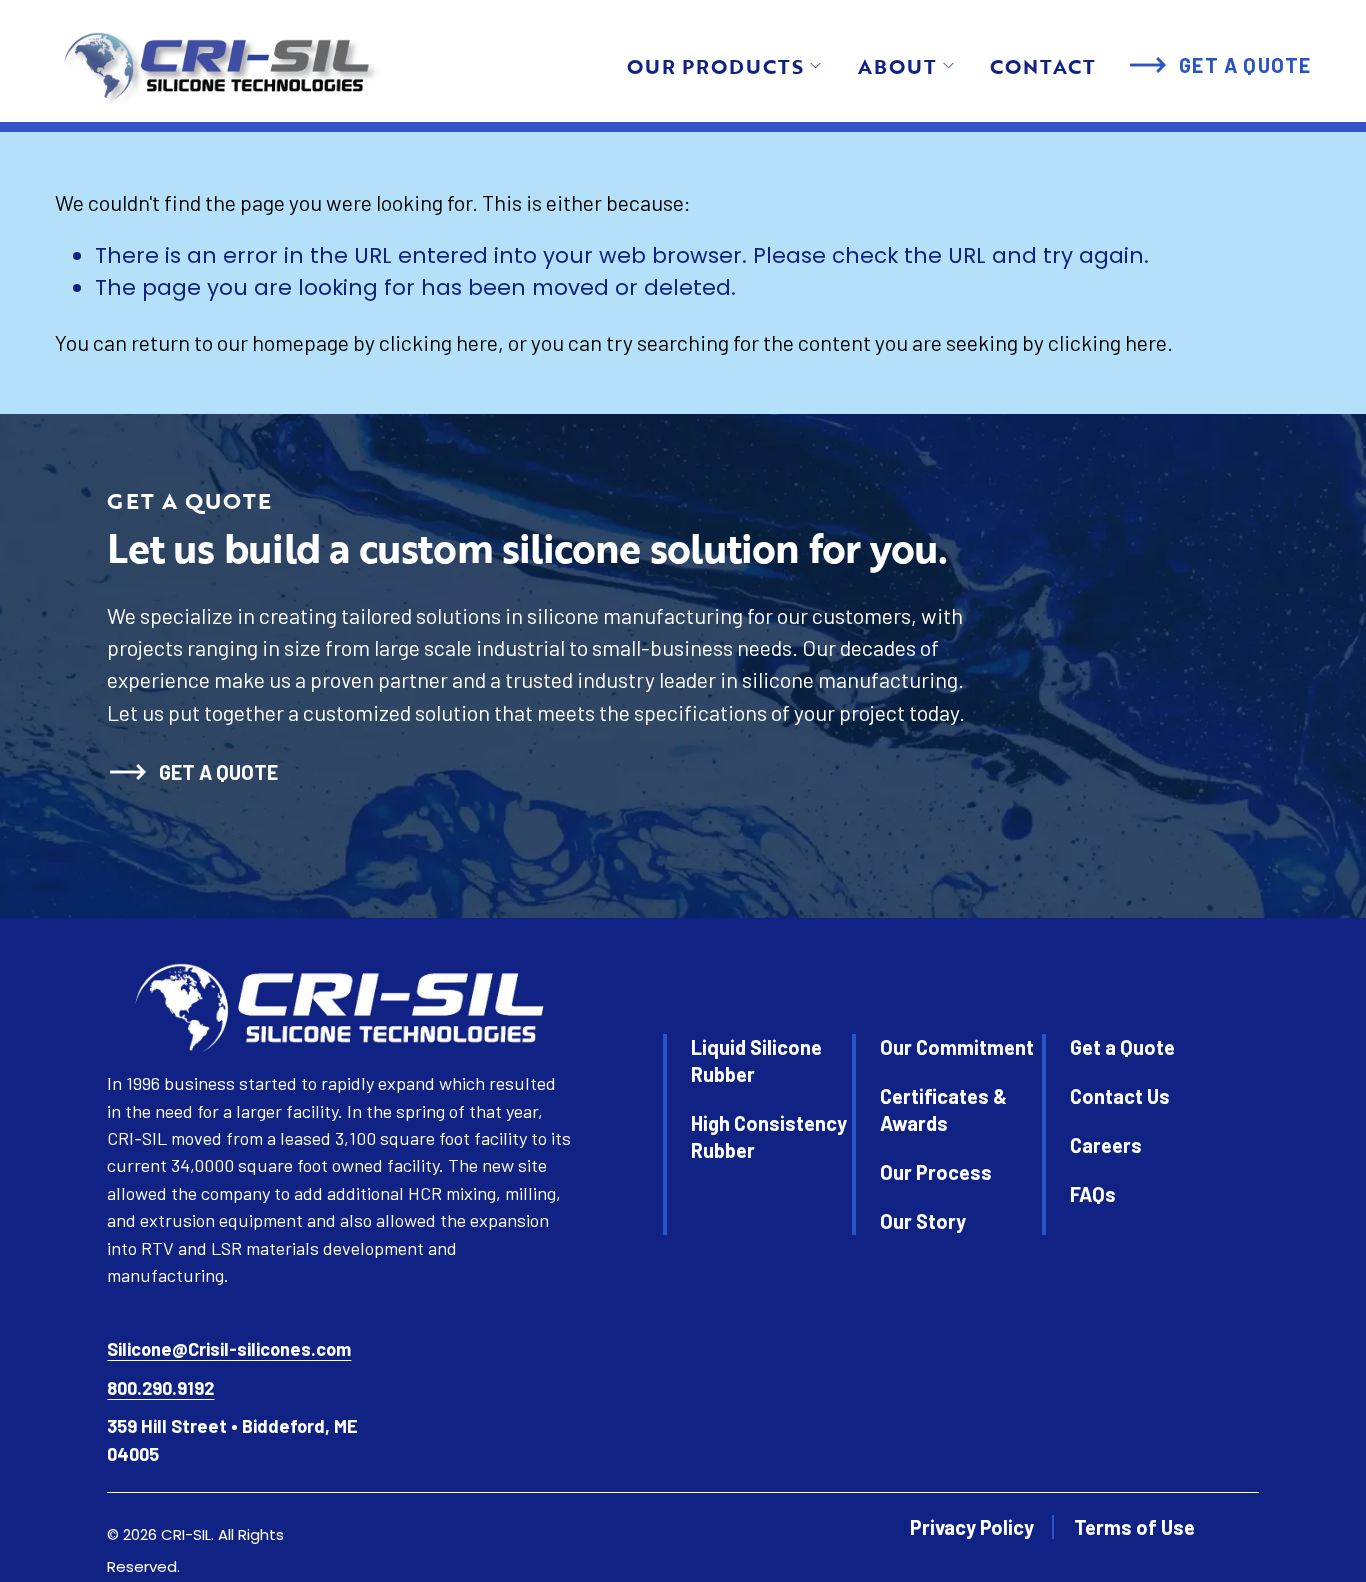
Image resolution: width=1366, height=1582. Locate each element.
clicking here (438, 342)
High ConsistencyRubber (769, 1136)
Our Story (923, 1221)
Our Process (936, 1172)
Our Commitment (957, 1047)
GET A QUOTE (218, 772)
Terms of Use (1134, 1527)
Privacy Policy (972, 1527)
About (897, 66)
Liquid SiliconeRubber (756, 1060)
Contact (1043, 66)
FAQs (1093, 1194)
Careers (1106, 1145)
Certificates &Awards (943, 1109)
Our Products (715, 66)
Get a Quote (1122, 1047)
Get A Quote (1245, 65)
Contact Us (1120, 1096)
